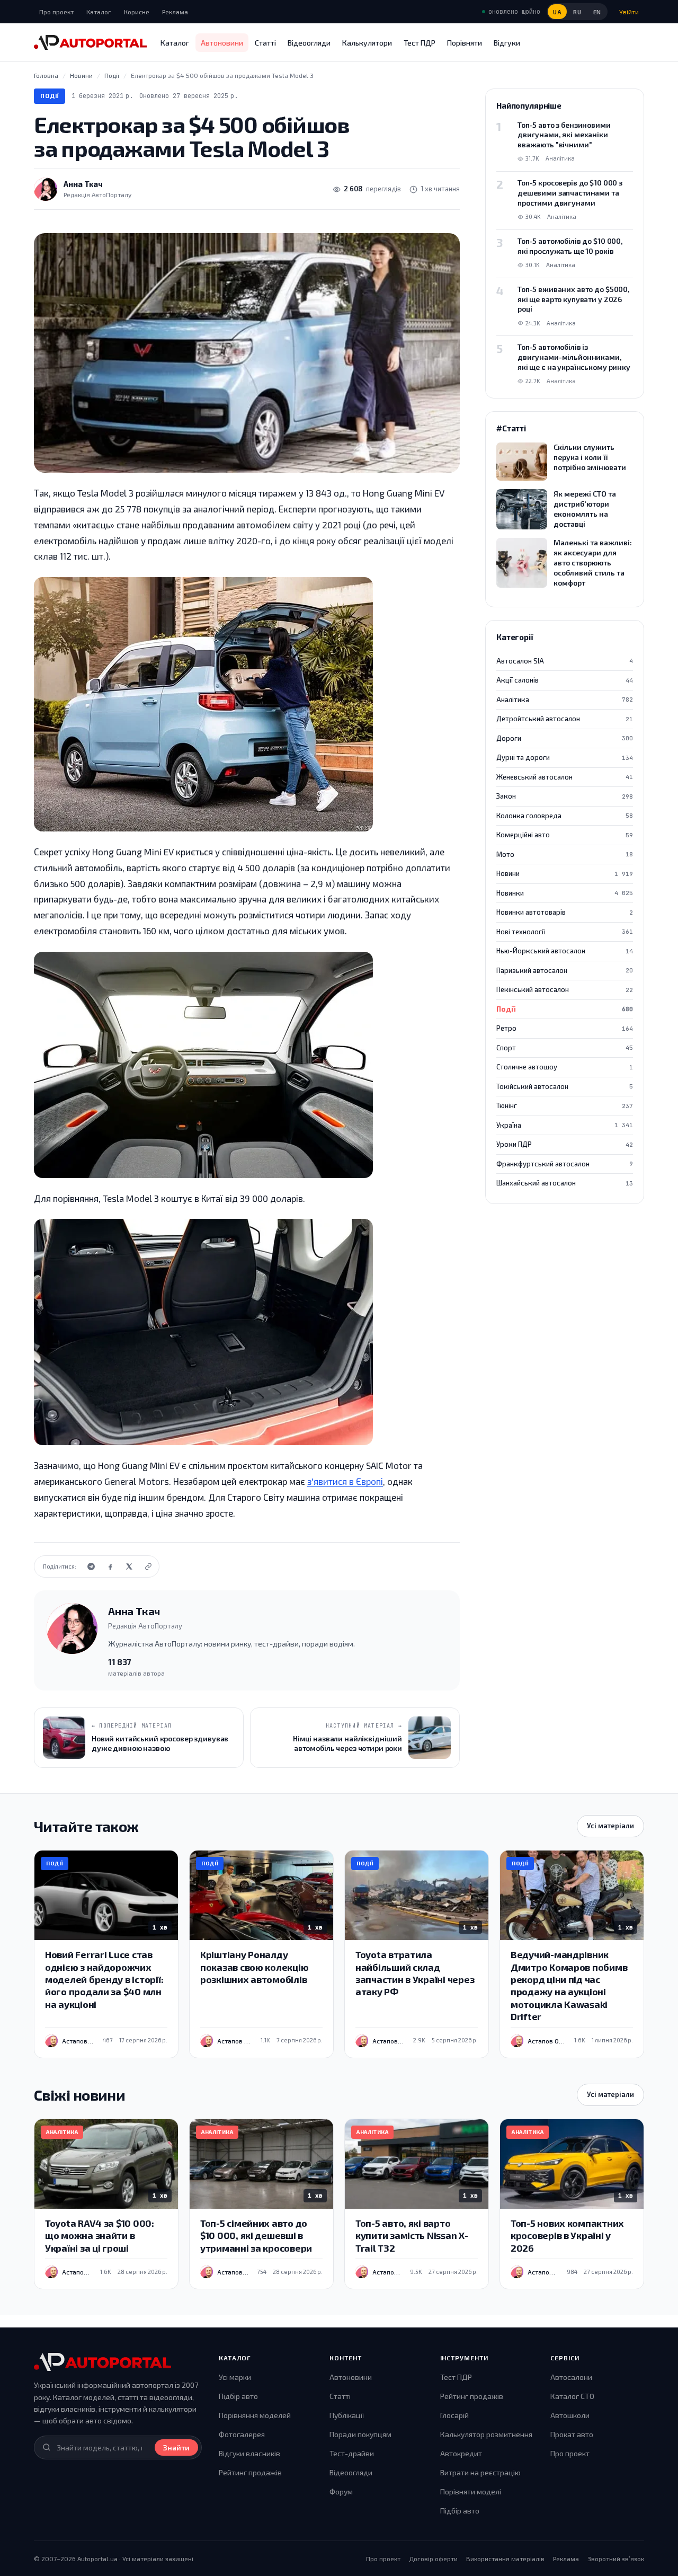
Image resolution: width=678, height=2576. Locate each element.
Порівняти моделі (471, 2491)
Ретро (565, 1028)
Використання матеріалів (505, 2559)
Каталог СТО (572, 2396)
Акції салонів (565, 680)
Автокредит (461, 2453)
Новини (565, 873)
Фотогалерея (242, 2434)
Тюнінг (565, 1105)
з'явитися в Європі (345, 1481)
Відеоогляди (309, 43)
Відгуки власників (249, 2453)
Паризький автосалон (565, 970)
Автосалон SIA (565, 661)
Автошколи (570, 2415)
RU (577, 12)
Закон (565, 796)
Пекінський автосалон (565, 989)
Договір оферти (433, 2559)
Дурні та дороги (565, 757)
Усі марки (235, 2377)
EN (597, 12)
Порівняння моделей (255, 2415)
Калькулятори (367, 43)
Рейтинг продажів (250, 2472)
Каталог (99, 12)
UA (557, 12)
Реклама (175, 12)
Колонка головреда (565, 816)
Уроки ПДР (565, 1144)
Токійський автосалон (565, 1086)
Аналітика (565, 700)
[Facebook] (110, 1566)
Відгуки (507, 43)
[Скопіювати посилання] (148, 1566)
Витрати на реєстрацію (480, 2472)
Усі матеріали (610, 1826)
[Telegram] (91, 1566)
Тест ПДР (420, 43)
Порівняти (465, 43)
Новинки (565, 893)
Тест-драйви (352, 2453)
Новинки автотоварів (565, 912)
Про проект (56, 12)
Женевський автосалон (565, 777)
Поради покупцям (360, 2434)
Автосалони (571, 2377)
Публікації (347, 2415)
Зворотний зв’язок (616, 2559)
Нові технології (565, 932)
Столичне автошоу (565, 1067)
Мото (565, 854)
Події (50, 96)
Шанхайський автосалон (565, 1183)
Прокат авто (572, 2434)
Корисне (137, 12)
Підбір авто (238, 2396)
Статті (265, 43)
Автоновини (222, 43)
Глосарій (454, 2415)
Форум (341, 2491)
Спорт (565, 1048)
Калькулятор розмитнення (486, 2434)
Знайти (176, 2447)
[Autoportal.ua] (90, 42)
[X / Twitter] (129, 1566)
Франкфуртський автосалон (565, 1164)
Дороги (565, 738)
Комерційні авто (565, 835)
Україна (565, 1125)
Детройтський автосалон (565, 719)
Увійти (629, 12)
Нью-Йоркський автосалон (565, 951)
